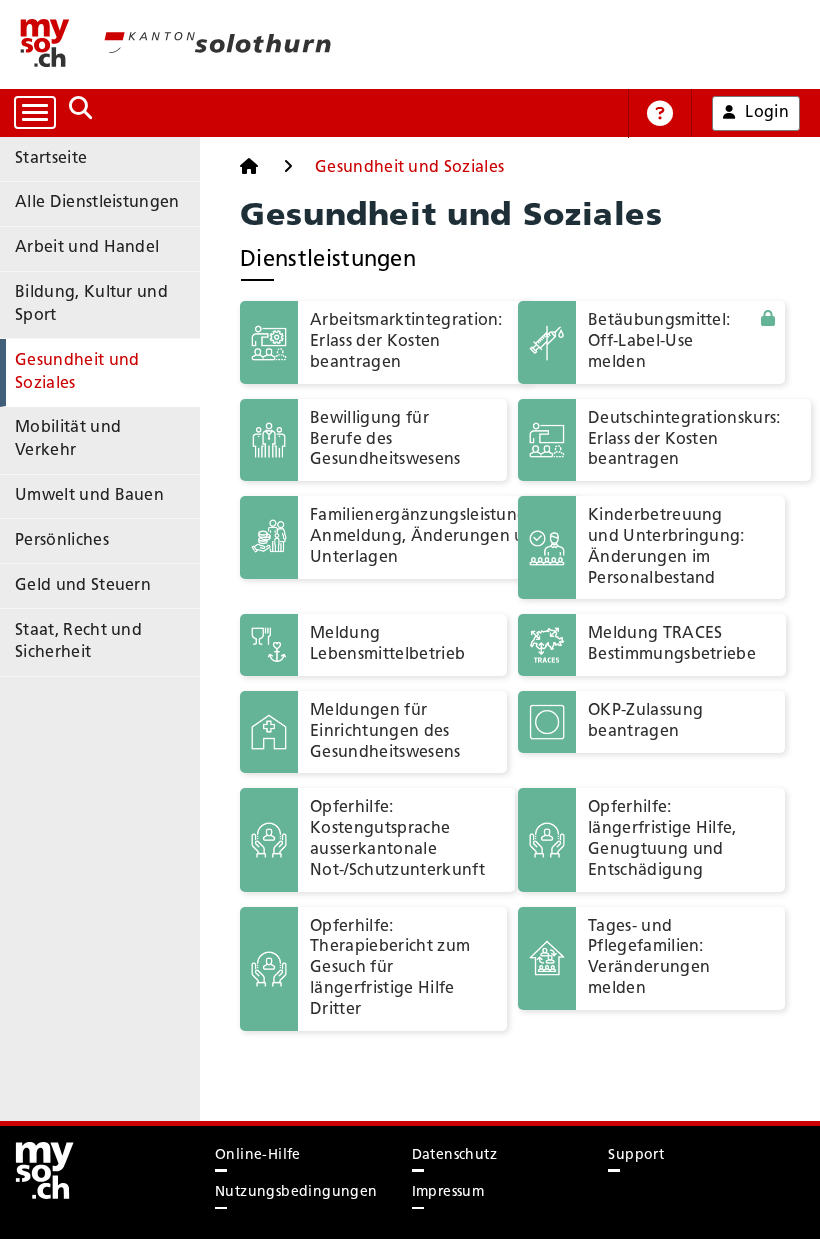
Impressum (448, 1192)
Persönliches (62, 541)
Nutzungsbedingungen (296, 1192)
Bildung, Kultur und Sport (91, 304)
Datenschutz (454, 1155)
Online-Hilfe (258, 1155)
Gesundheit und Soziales (77, 372)
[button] (651, 342)
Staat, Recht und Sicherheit (78, 642)
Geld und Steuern (83, 586)
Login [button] (767, 113)
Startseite (51, 159)
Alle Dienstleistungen (97, 203)
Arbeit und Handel (87, 248)
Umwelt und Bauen (89, 496)
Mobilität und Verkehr (68, 439)
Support (636, 1155)
